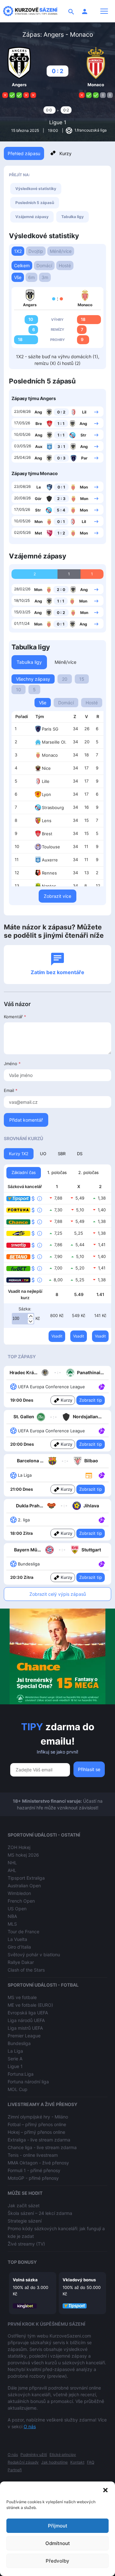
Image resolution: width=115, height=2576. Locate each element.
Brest (47, 834)
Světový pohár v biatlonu (34, 1955)
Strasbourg (53, 807)
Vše (18, 277)
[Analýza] (102, 1386)
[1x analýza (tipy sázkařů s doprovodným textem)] (101, 1386)
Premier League (24, 2036)
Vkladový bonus (79, 2280)
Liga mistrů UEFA (25, 2028)
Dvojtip (36, 251)
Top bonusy (22, 2262)
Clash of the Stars (26, 1970)
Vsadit (57, 1336)
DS (80, 1154)
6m (31, 277)
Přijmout (58, 2526)
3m (45, 277)
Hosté (65, 265)
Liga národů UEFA (26, 2020)
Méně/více (61, 251)
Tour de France (23, 1932)
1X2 (18, 251)
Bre (39, 424)
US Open (17, 1909)
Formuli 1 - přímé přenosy (34, 2170)
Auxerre (50, 860)
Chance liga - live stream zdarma (42, 2147)
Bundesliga (19, 2043)
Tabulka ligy (73, 217)
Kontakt (77, 2462)
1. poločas (57, 1172)
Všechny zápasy (33, 679)
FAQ (91, 2462)
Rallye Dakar (21, 1962)
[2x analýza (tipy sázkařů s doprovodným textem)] (101, 1430)
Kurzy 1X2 (19, 1154)
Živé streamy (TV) (26, 2244)
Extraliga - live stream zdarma (39, 2140)
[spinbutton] (23, 1319)
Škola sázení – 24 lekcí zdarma (40, 2213)
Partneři (15, 2470)
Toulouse (51, 847)
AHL (12, 1870)
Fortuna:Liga (21, 2074)
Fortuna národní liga (28, 2082)
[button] (105, 2489)
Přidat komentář (26, 1120)
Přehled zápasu (24, 153)
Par (84, 458)
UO (43, 1154)
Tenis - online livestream (33, 2155)
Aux (39, 447)
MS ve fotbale (22, 1997)
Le (39, 487)
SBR (62, 1154)
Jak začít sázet (24, 2205)
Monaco (50, 755)
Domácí (44, 265)
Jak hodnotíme (54, 2462)
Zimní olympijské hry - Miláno (38, 2117)
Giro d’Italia (19, 1947)
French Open (21, 1901)
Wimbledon (19, 1893)
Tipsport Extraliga (26, 1878)
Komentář (15, 1017)
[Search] (71, 11)
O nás (30, 2426)
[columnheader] (22, 717)
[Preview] (89, 1475)
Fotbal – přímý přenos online (37, 2124)
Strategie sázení (25, 2221)
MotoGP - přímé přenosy (33, 2178)
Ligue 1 (58, 122)
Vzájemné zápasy (32, 217)
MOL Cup (18, 2089)
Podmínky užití (34, 2455)
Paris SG (50, 729)
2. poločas (88, 1172)
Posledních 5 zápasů (35, 203)
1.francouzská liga (90, 130)
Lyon (46, 794)
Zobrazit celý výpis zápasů (58, 1594)
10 (19, 689)
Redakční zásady (23, 2462)
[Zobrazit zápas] (96, 412)
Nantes (49, 886)
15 (82, 679)
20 (65, 679)
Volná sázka (25, 2280)
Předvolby (57, 2561)
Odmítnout (58, 2543)
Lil (84, 412)
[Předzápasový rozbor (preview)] (89, 1475)
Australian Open (24, 1886)
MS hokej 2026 (23, 1855)
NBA (12, 1916)
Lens (47, 821)
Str (83, 435)
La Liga (15, 2051)
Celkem (22, 265)
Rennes (49, 873)
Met (38, 533)
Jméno (12, 1064)
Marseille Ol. (54, 742)
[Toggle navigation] (104, 11)
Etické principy (63, 2455)
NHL (12, 1863)
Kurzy (65, 153)
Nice (46, 768)
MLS (12, 1924)
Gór (38, 499)
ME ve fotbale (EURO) (30, 2005)
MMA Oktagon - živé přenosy (38, 2163)
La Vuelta (17, 1939)
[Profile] (85, 11)
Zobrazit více (57, 896)
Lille (46, 781)
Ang (38, 412)
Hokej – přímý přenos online (36, 2132)
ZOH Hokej (19, 1847)
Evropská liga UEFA (28, 2013)
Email (11, 1090)
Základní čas (24, 1172)
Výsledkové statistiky (36, 189)
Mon (84, 487)
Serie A (15, 2059)
